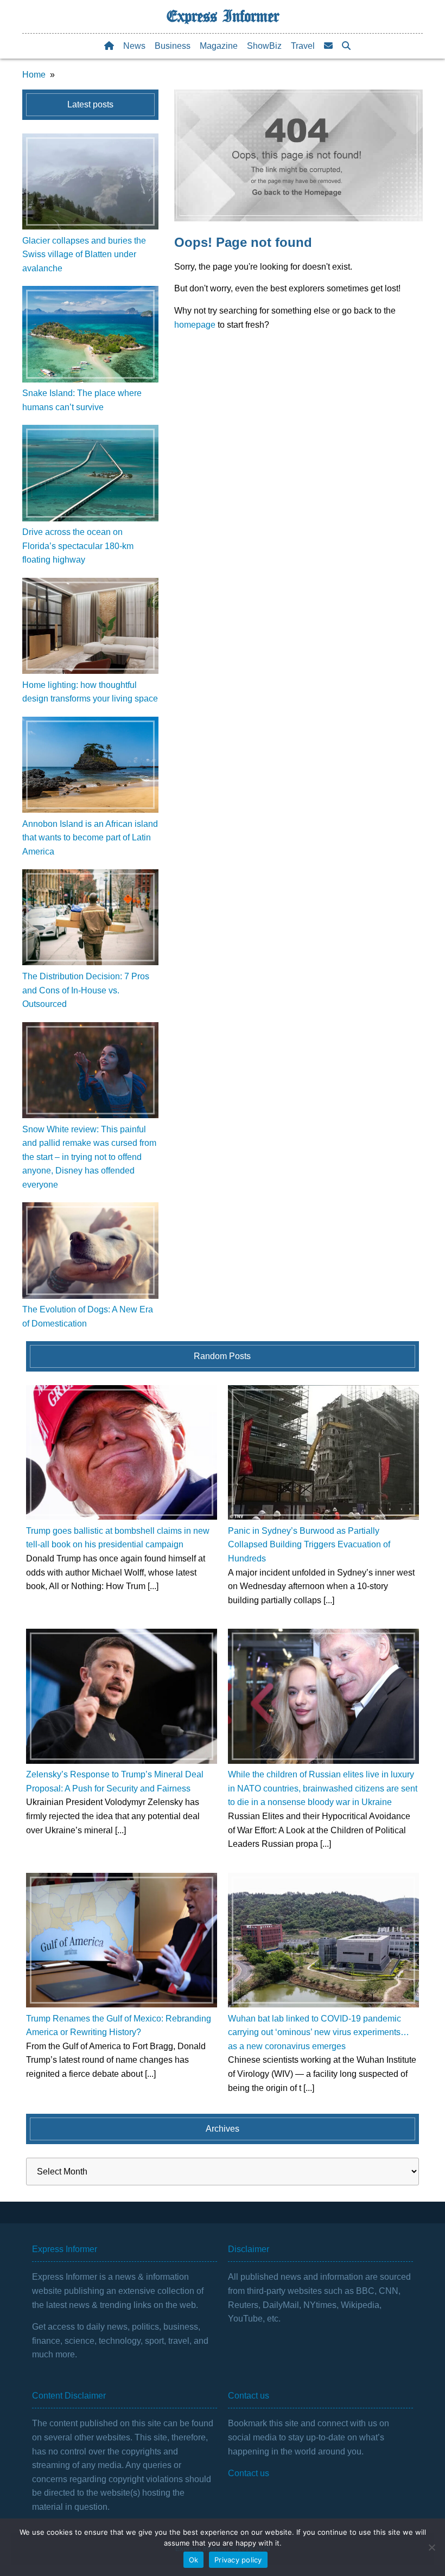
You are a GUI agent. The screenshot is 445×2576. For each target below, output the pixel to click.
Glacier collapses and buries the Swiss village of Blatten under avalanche (84, 254)
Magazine (219, 46)
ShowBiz (264, 46)
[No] (431, 2547)
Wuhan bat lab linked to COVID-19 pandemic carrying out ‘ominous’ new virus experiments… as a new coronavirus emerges (319, 2032)
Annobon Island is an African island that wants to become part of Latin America (90, 838)
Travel (303, 46)
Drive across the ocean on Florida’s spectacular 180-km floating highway (78, 546)
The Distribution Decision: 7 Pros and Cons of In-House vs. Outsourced (86, 990)
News (134, 46)
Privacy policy (238, 2560)
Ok (194, 2560)
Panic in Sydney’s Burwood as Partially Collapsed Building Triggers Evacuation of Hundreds (309, 1545)
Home (34, 75)
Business (173, 46)
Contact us (249, 2473)
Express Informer (223, 16)
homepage (195, 325)
